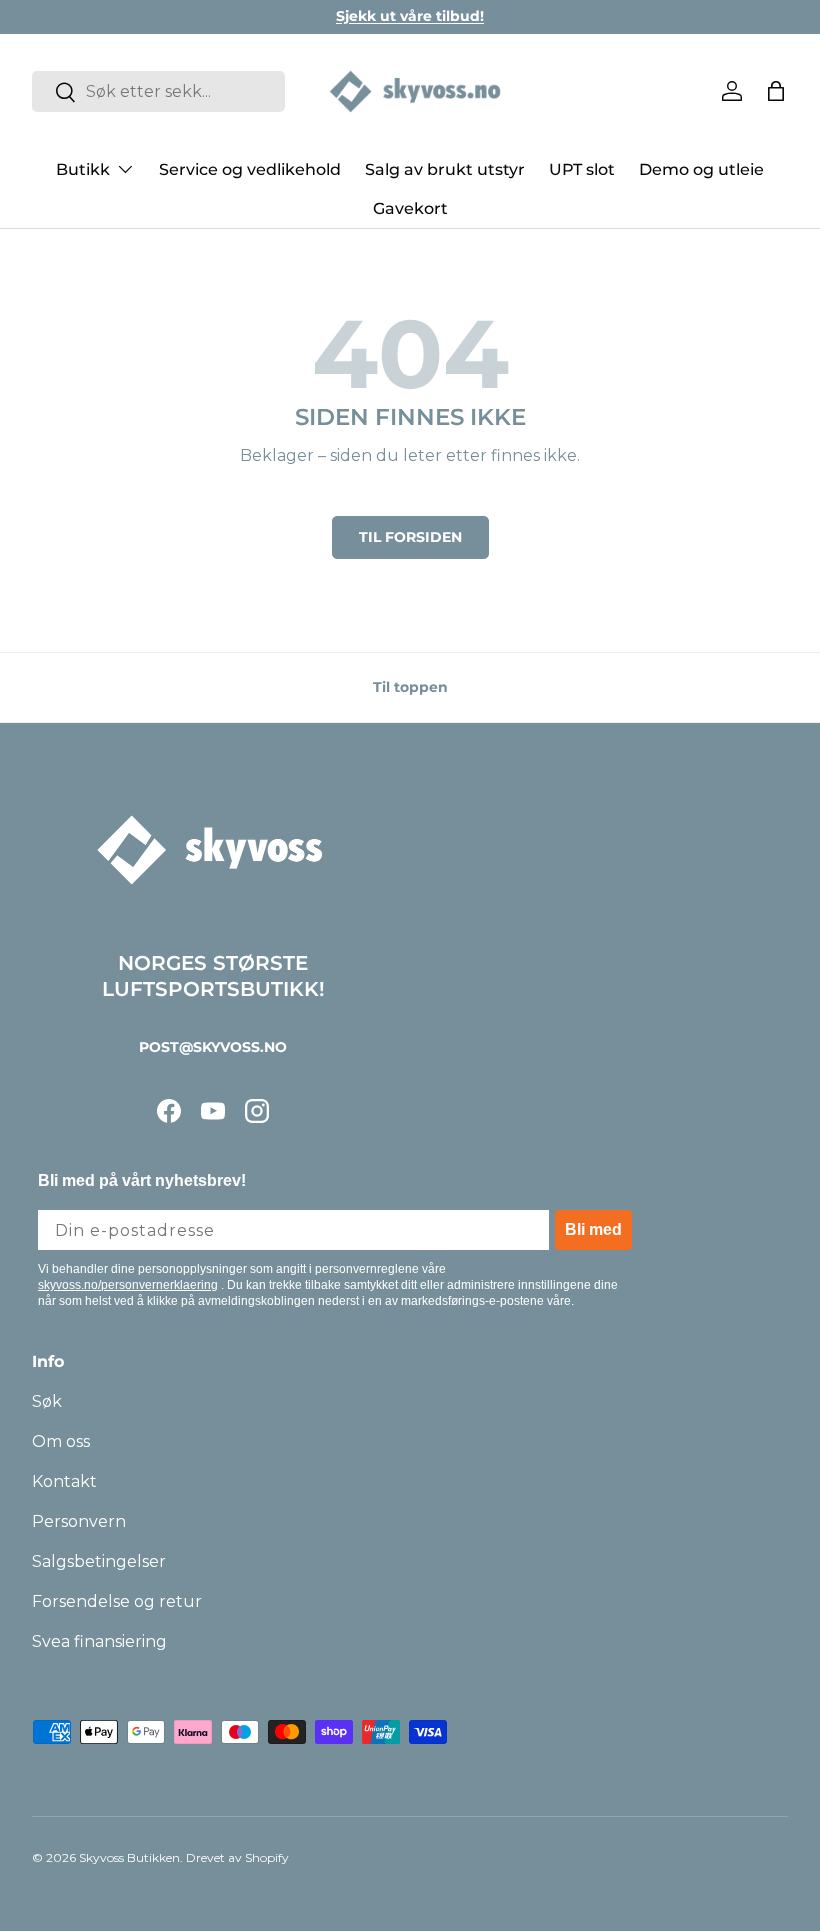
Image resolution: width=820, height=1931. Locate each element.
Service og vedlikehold (250, 169)
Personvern (79, 1521)
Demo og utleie (701, 169)
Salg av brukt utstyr (445, 169)
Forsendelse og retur (117, 1601)
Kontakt (64, 1481)
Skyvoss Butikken (129, 1857)
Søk (47, 1401)
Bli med (593, 1229)
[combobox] (158, 91)
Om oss (61, 1441)
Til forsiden (410, 537)
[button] (776, 91)
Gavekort (410, 208)
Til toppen (410, 687)
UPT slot (582, 169)
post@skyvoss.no (213, 1047)
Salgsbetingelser (99, 1561)
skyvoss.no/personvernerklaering (128, 1285)
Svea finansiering (99, 1641)
